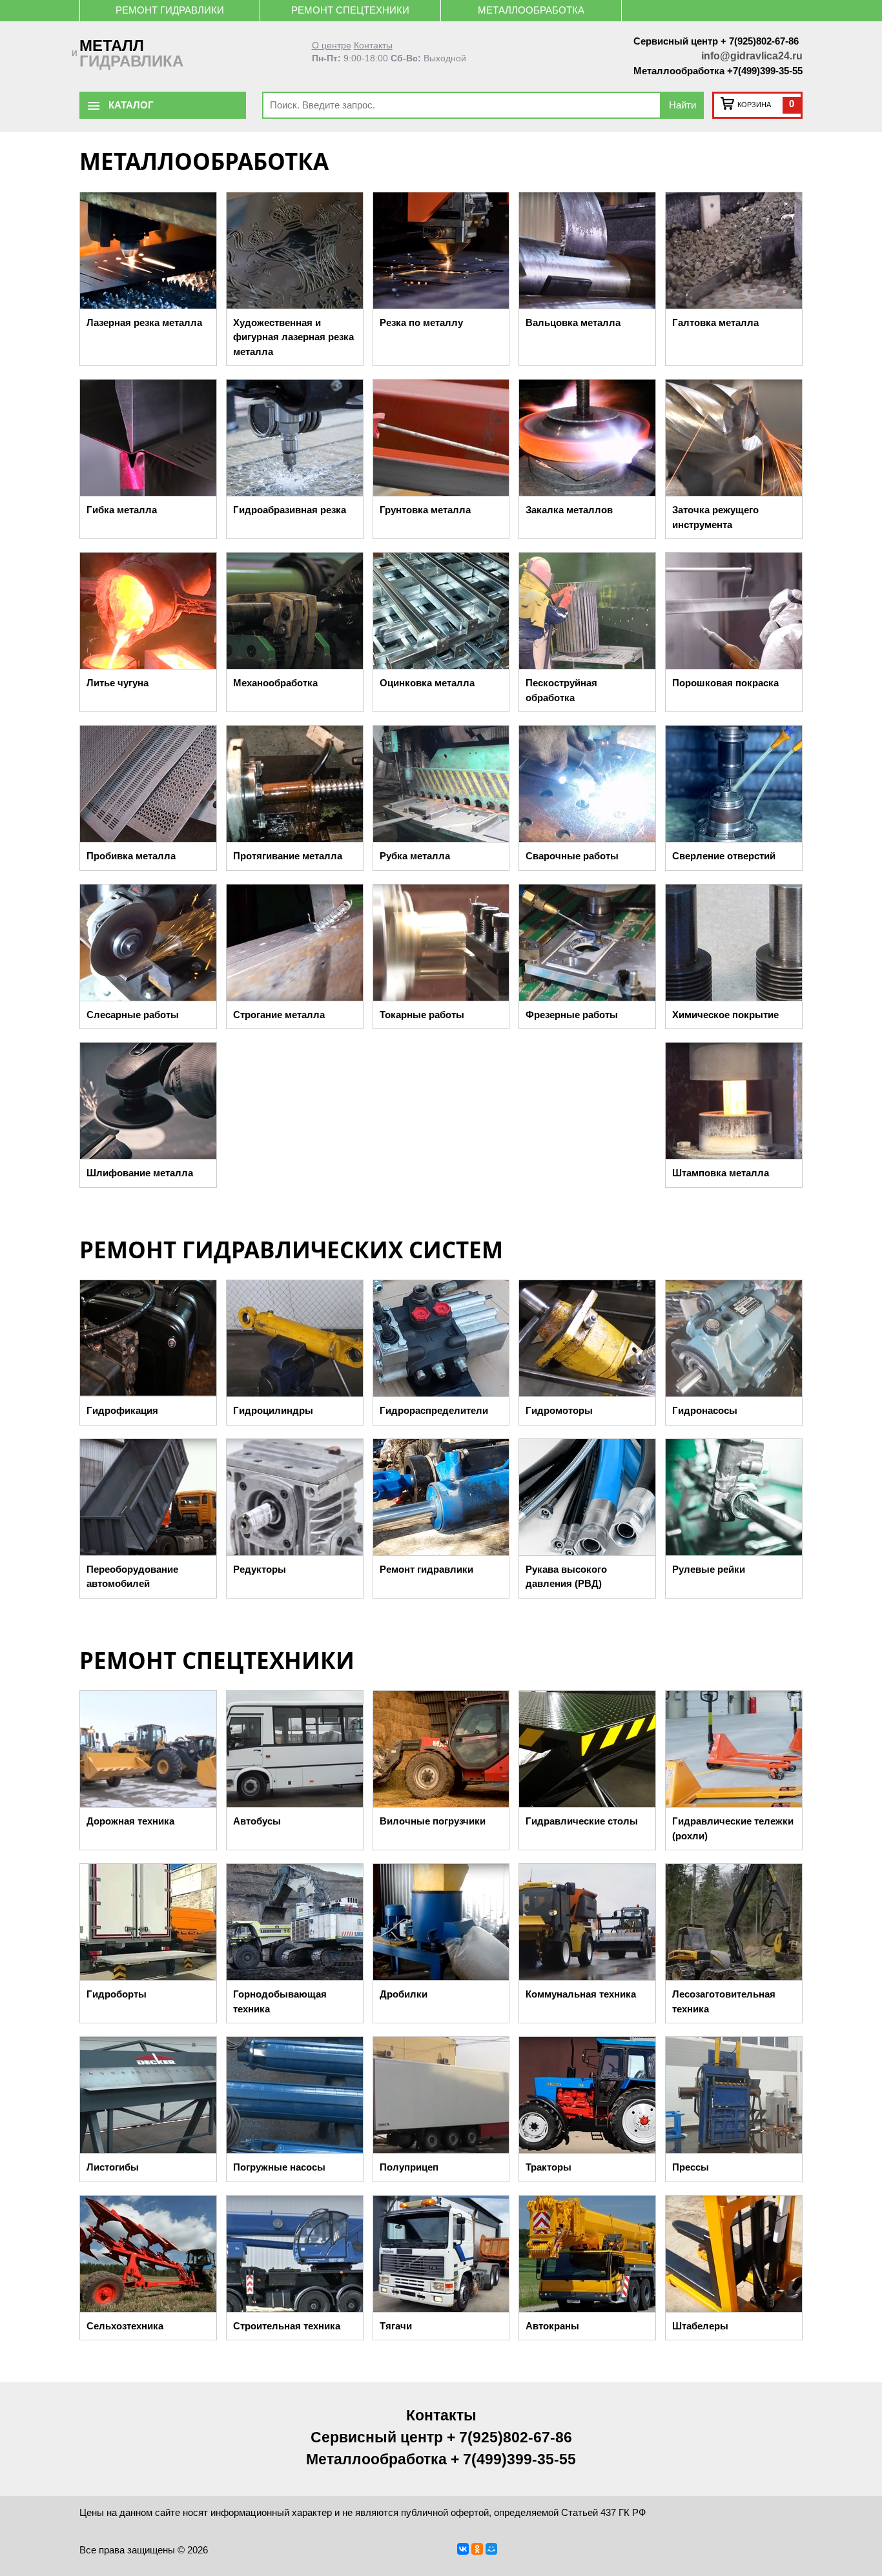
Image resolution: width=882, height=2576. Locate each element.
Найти (682, 105)
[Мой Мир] (491, 2549)
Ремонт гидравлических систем (291, 1250)
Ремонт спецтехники (350, 10)
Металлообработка (531, 10)
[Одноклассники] (477, 2549)
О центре (332, 46)
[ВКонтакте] (463, 2549)
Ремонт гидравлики (170, 10)
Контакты (373, 46)
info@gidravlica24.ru (752, 56)
